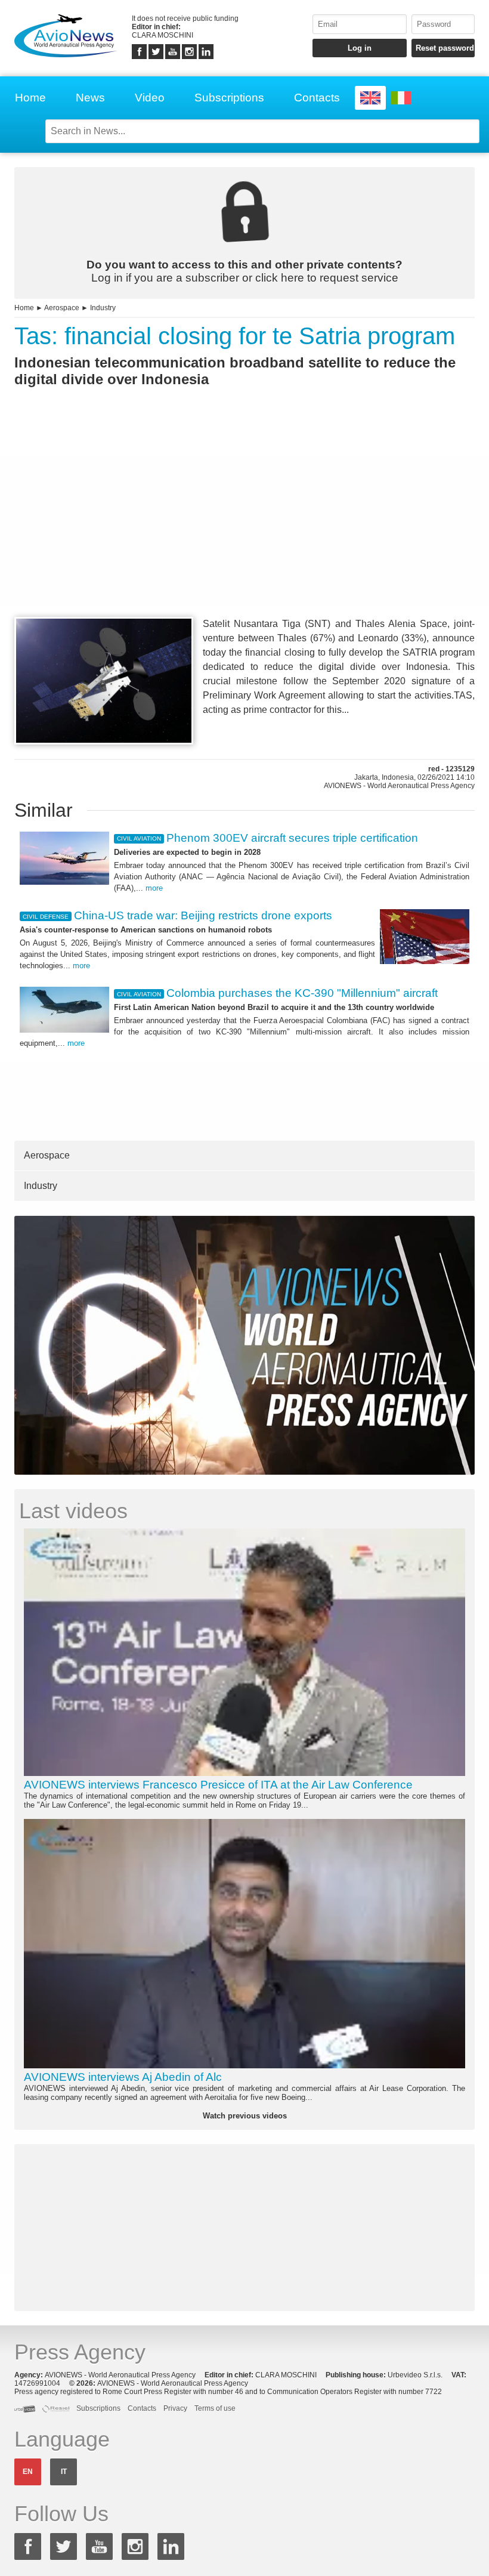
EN (28, 2472)
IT (64, 2472)
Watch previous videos (245, 2116)
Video (150, 98)
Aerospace (62, 308)
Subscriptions (229, 98)
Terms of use (215, 2408)
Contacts (317, 98)
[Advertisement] (244, 524)
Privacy (175, 2408)
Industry (103, 308)
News (90, 98)
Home (30, 98)
